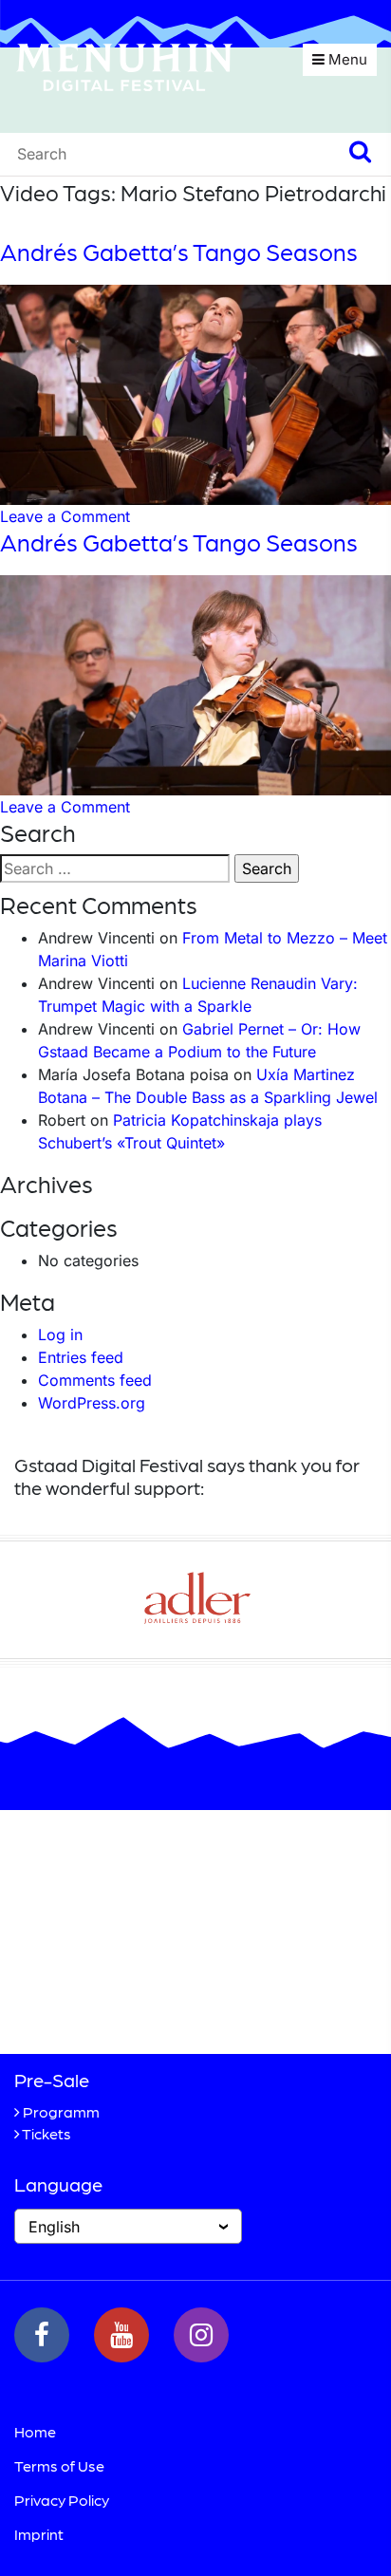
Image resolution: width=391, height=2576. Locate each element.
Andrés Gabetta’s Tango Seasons (179, 252)
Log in (60, 1335)
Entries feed (81, 1357)
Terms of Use (59, 2465)
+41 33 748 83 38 (117, 2007)
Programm (61, 2111)
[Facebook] (42, 2335)
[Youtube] (121, 2335)
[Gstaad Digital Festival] (124, 65)
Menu (346, 59)
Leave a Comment (65, 516)
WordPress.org (92, 1403)
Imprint (39, 2534)
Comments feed (95, 1380)
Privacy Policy (62, 2500)
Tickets (47, 2133)
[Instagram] (201, 2335)
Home (35, 2431)
